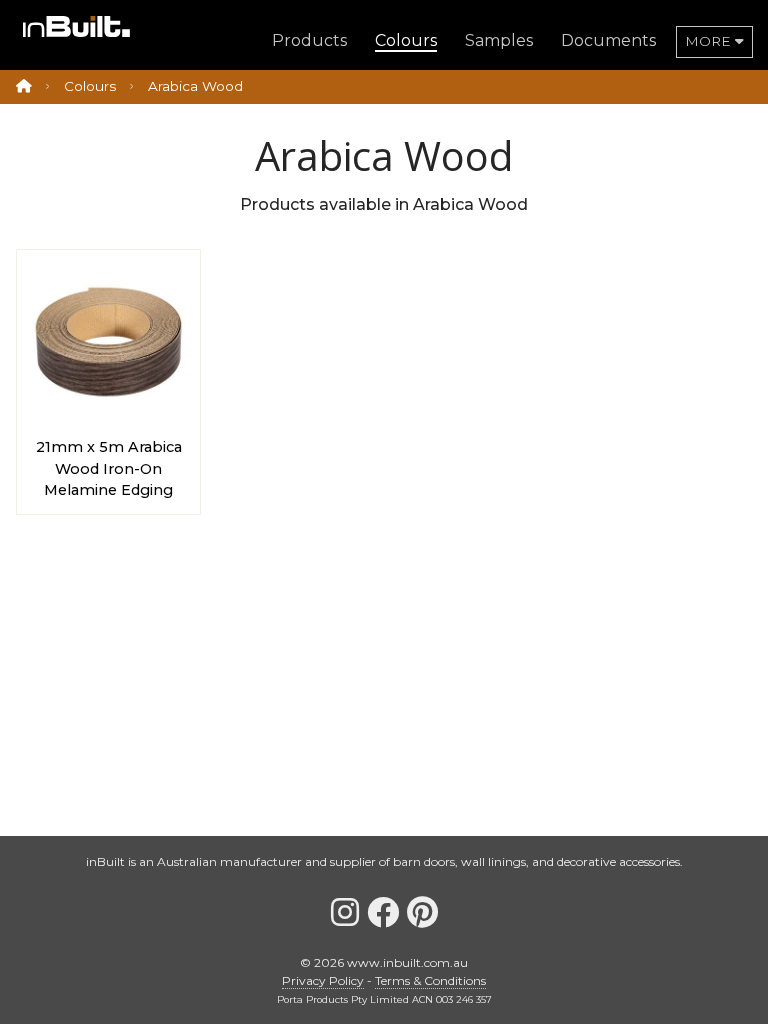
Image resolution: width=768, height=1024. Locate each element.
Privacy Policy (323, 980)
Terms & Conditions (430, 980)
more (710, 41)
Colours (90, 86)
